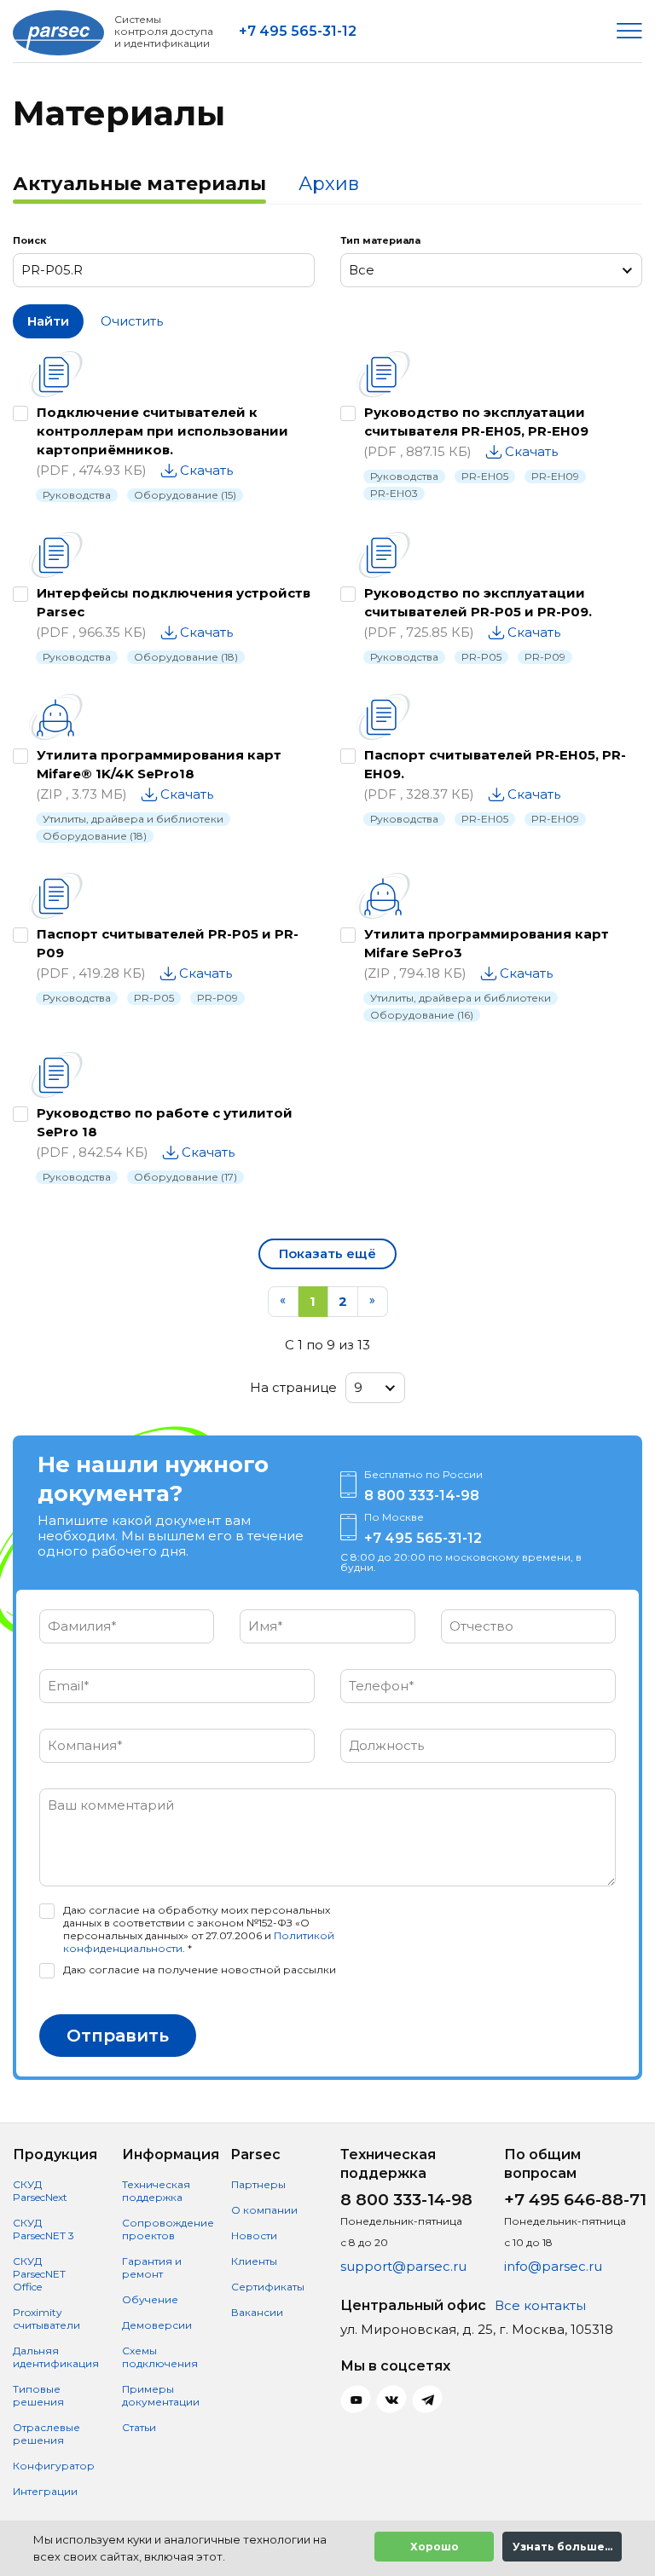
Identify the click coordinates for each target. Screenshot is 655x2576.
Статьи (139, 2427)
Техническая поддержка (156, 2191)
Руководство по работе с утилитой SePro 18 (165, 1122)
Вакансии (257, 2312)
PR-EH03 (394, 493)
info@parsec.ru (553, 2266)
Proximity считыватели (46, 2319)
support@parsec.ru (403, 2266)
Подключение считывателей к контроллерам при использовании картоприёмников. (162, 431)
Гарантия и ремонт (152, 2267)
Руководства (77, 495)
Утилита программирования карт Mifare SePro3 (487, 943)
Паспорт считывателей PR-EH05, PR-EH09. (495, 764)
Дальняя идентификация (56, 2357)
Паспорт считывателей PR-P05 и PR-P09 (168, 943)
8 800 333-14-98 (422, 1496)
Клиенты (254, 2261)
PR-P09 (545, 657)
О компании (264, 2210)
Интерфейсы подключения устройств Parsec (174, 602)
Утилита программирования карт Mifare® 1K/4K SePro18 (159, 764)
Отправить (118, 2036)
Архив (329, 184)
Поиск (29, 240)
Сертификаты (268, 2287)
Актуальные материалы (139, 184)
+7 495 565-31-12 (298, 31)
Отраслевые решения (46, 2434)
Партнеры (258, 2184)
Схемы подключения (160, 2357)
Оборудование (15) (185, 495)
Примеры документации (161, 2395)
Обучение (150, 2299)
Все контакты (540, 2305)
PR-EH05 (485, 476)
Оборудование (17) (185, 1177)
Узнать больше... (562, 2547)
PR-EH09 (555, 476)
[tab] (139, 186)
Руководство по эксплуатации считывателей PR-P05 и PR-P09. (478, 602)
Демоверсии (157, 2325)
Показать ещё (327, 1253)
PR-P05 (481, 657)
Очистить (132, 321)
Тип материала (380, 240)
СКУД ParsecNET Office (39, 2274)
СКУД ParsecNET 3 (43, 2229)
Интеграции (45, 2491)
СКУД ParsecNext (40, 2191)
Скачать (206, 470)
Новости (254, 2235)
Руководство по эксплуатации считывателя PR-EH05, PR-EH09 (476, 422)
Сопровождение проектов (168, 2229)
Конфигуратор (54, 2466)
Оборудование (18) (186, 657)
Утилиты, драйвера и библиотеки (133, 819)
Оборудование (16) (422, 1015)
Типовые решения (38, 2395)
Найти (48, 321)
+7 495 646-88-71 (575, 2200)
